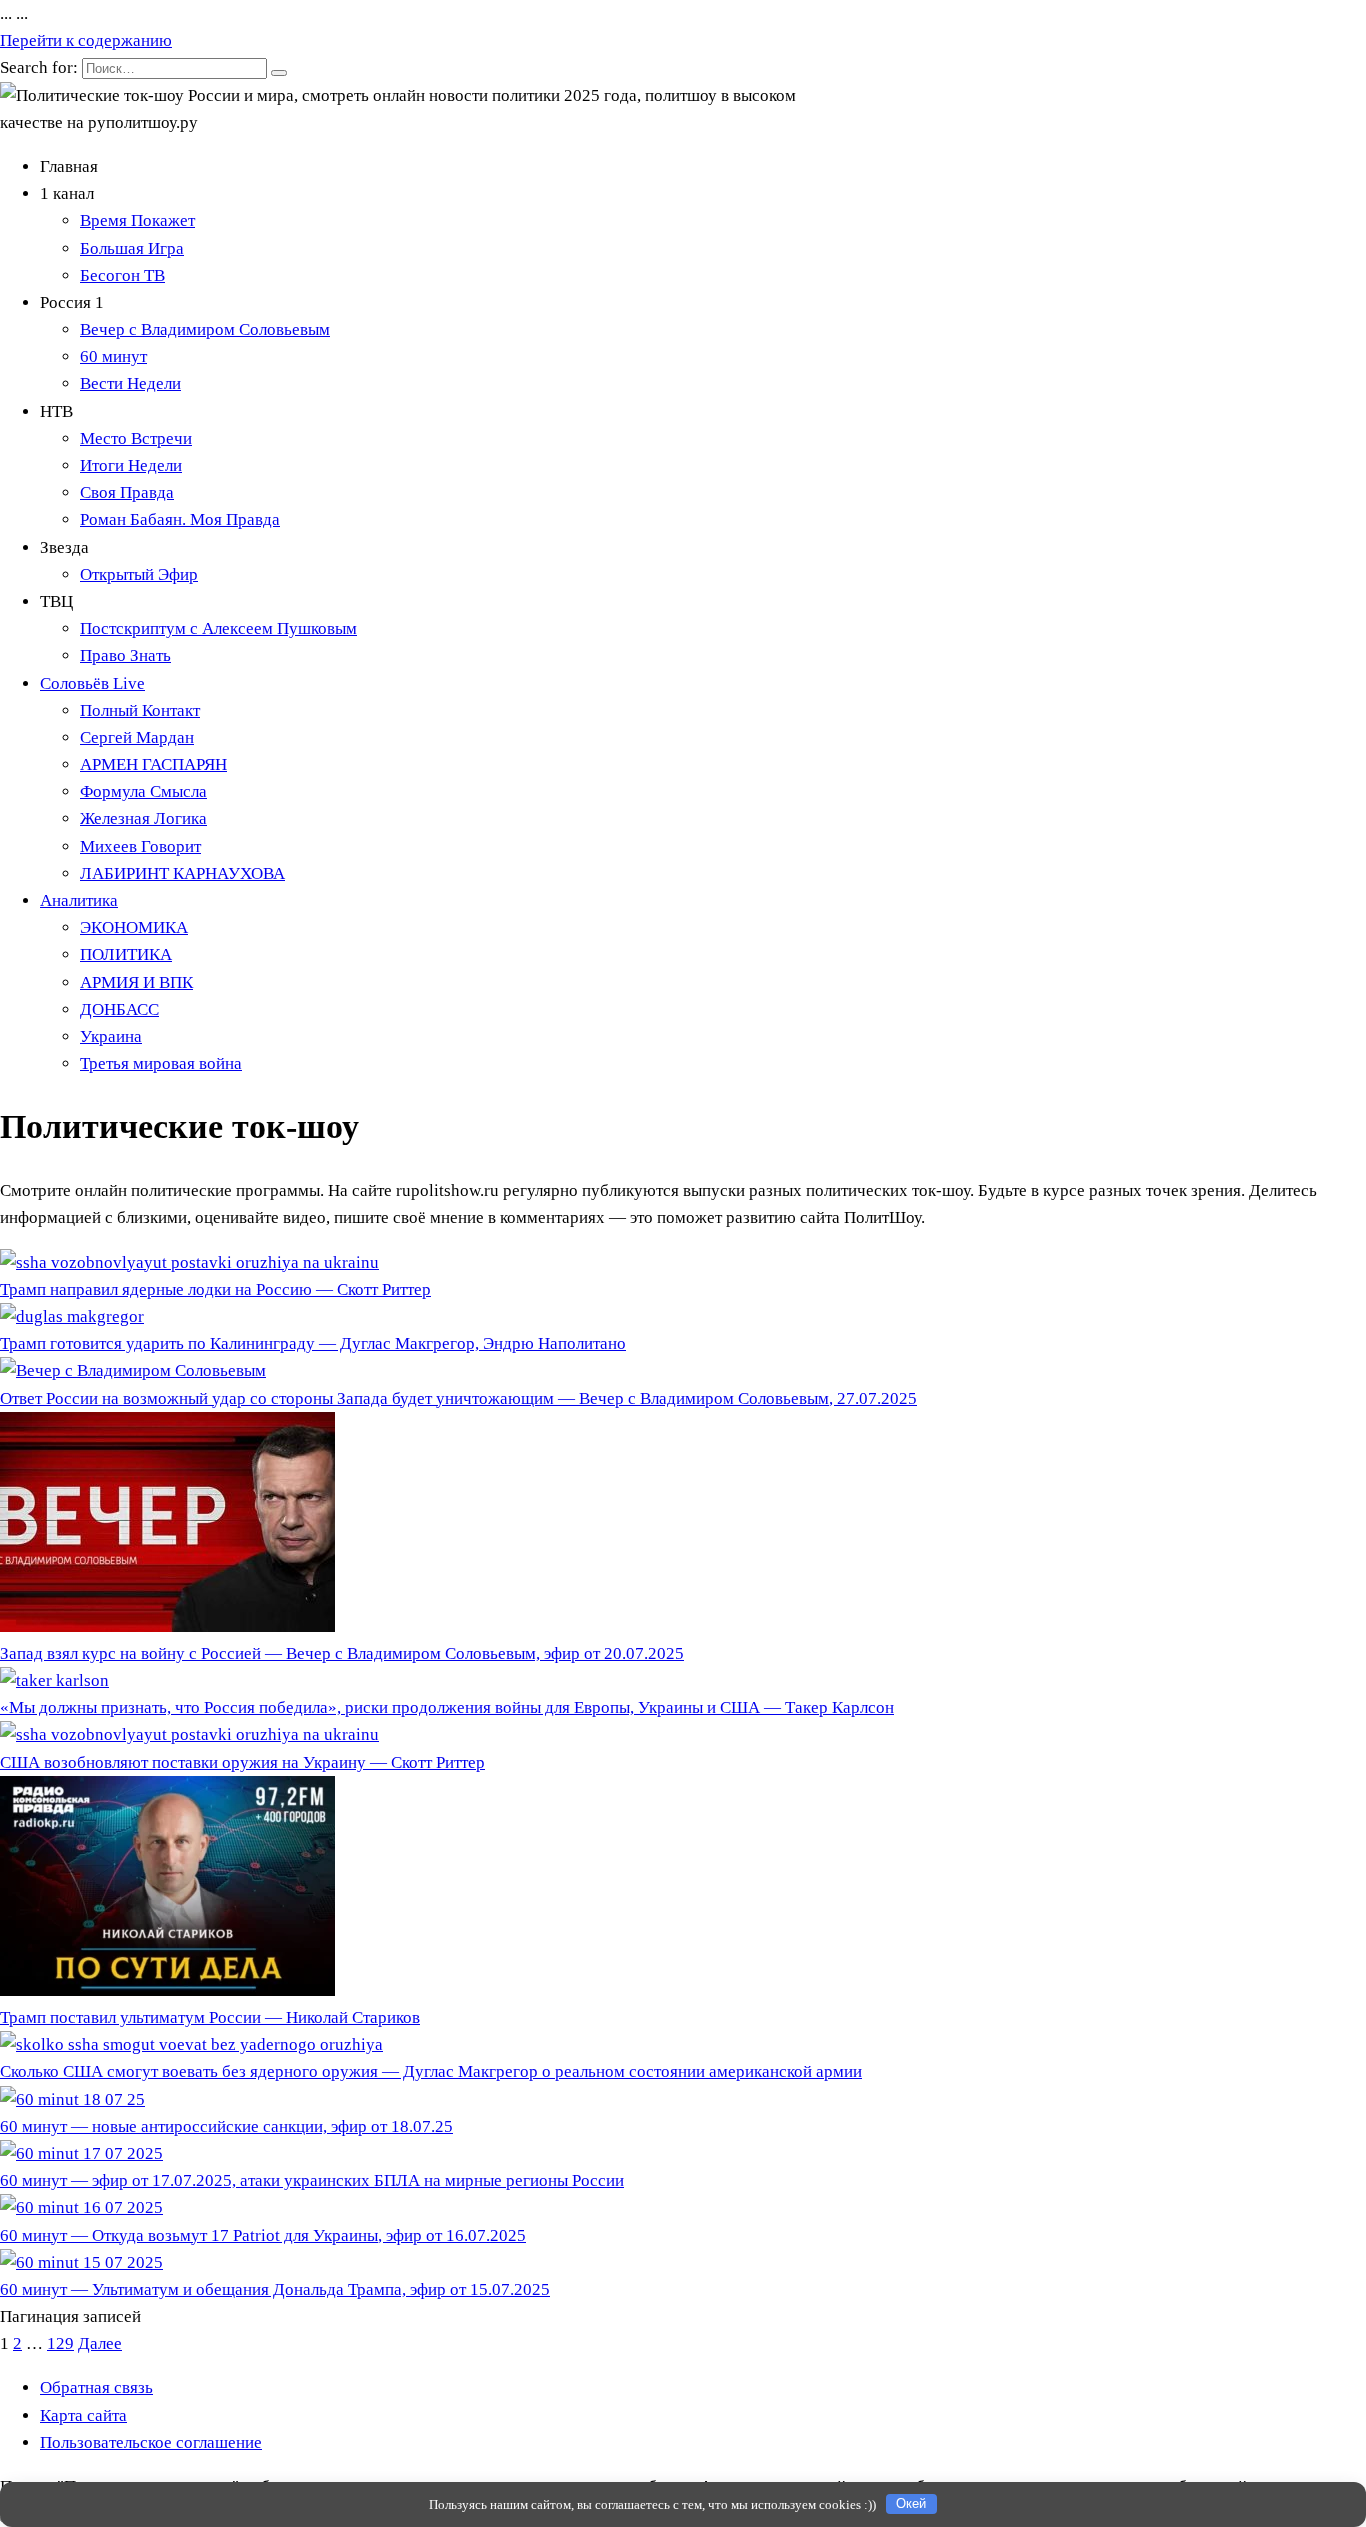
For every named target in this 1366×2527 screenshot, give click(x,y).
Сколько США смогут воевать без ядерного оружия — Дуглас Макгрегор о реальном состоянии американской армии (431, 2071)
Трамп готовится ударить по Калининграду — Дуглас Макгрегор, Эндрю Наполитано (313, 1343)
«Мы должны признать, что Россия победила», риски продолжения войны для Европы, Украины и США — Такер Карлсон (447, 1707)
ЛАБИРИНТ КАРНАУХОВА (182, 873)
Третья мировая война (161, 1063)
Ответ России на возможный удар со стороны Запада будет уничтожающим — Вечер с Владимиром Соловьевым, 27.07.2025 (458, 1398)
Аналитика (79, 900)
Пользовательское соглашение (151, 2442)
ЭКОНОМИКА (134, 927)
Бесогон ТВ (122, 275)
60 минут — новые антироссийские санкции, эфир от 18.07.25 (226, 2126)
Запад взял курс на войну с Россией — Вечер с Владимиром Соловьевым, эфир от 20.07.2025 (342, 1653)
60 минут (113, 356)
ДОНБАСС (119, 1009)
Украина (111, 1036)
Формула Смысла (143, 791)
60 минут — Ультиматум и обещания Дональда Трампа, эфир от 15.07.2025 (275, 2289)
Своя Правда (127, 492)
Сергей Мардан (137, 737)
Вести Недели (130, 383)
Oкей (911, 2503)
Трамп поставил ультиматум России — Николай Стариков (210, 2017)
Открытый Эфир (139, 574)
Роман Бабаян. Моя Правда (180, 519)
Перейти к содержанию (86, 40)
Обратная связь (96, 2387)
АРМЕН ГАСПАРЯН (153, 764)
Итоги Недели (131, 465)
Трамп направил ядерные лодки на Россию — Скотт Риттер (215, 1289)
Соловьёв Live (92, 683)
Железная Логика (143, 818)
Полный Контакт (140, 710)
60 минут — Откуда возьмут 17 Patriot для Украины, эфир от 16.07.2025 (263, 2235)
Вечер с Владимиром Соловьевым (205, 329)
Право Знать (125, 655)
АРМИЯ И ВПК (136, 982)
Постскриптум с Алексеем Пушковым (218, 628)
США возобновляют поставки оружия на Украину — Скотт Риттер (242, 1762)
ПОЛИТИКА (126, 954)
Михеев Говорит (140, 846)
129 (60, 2343)
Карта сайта (83, 2415)
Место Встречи (136, 438)
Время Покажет (137, 220)
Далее (100, 2343)
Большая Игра (132, 248)
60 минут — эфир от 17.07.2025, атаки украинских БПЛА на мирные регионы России (312, 2180)
